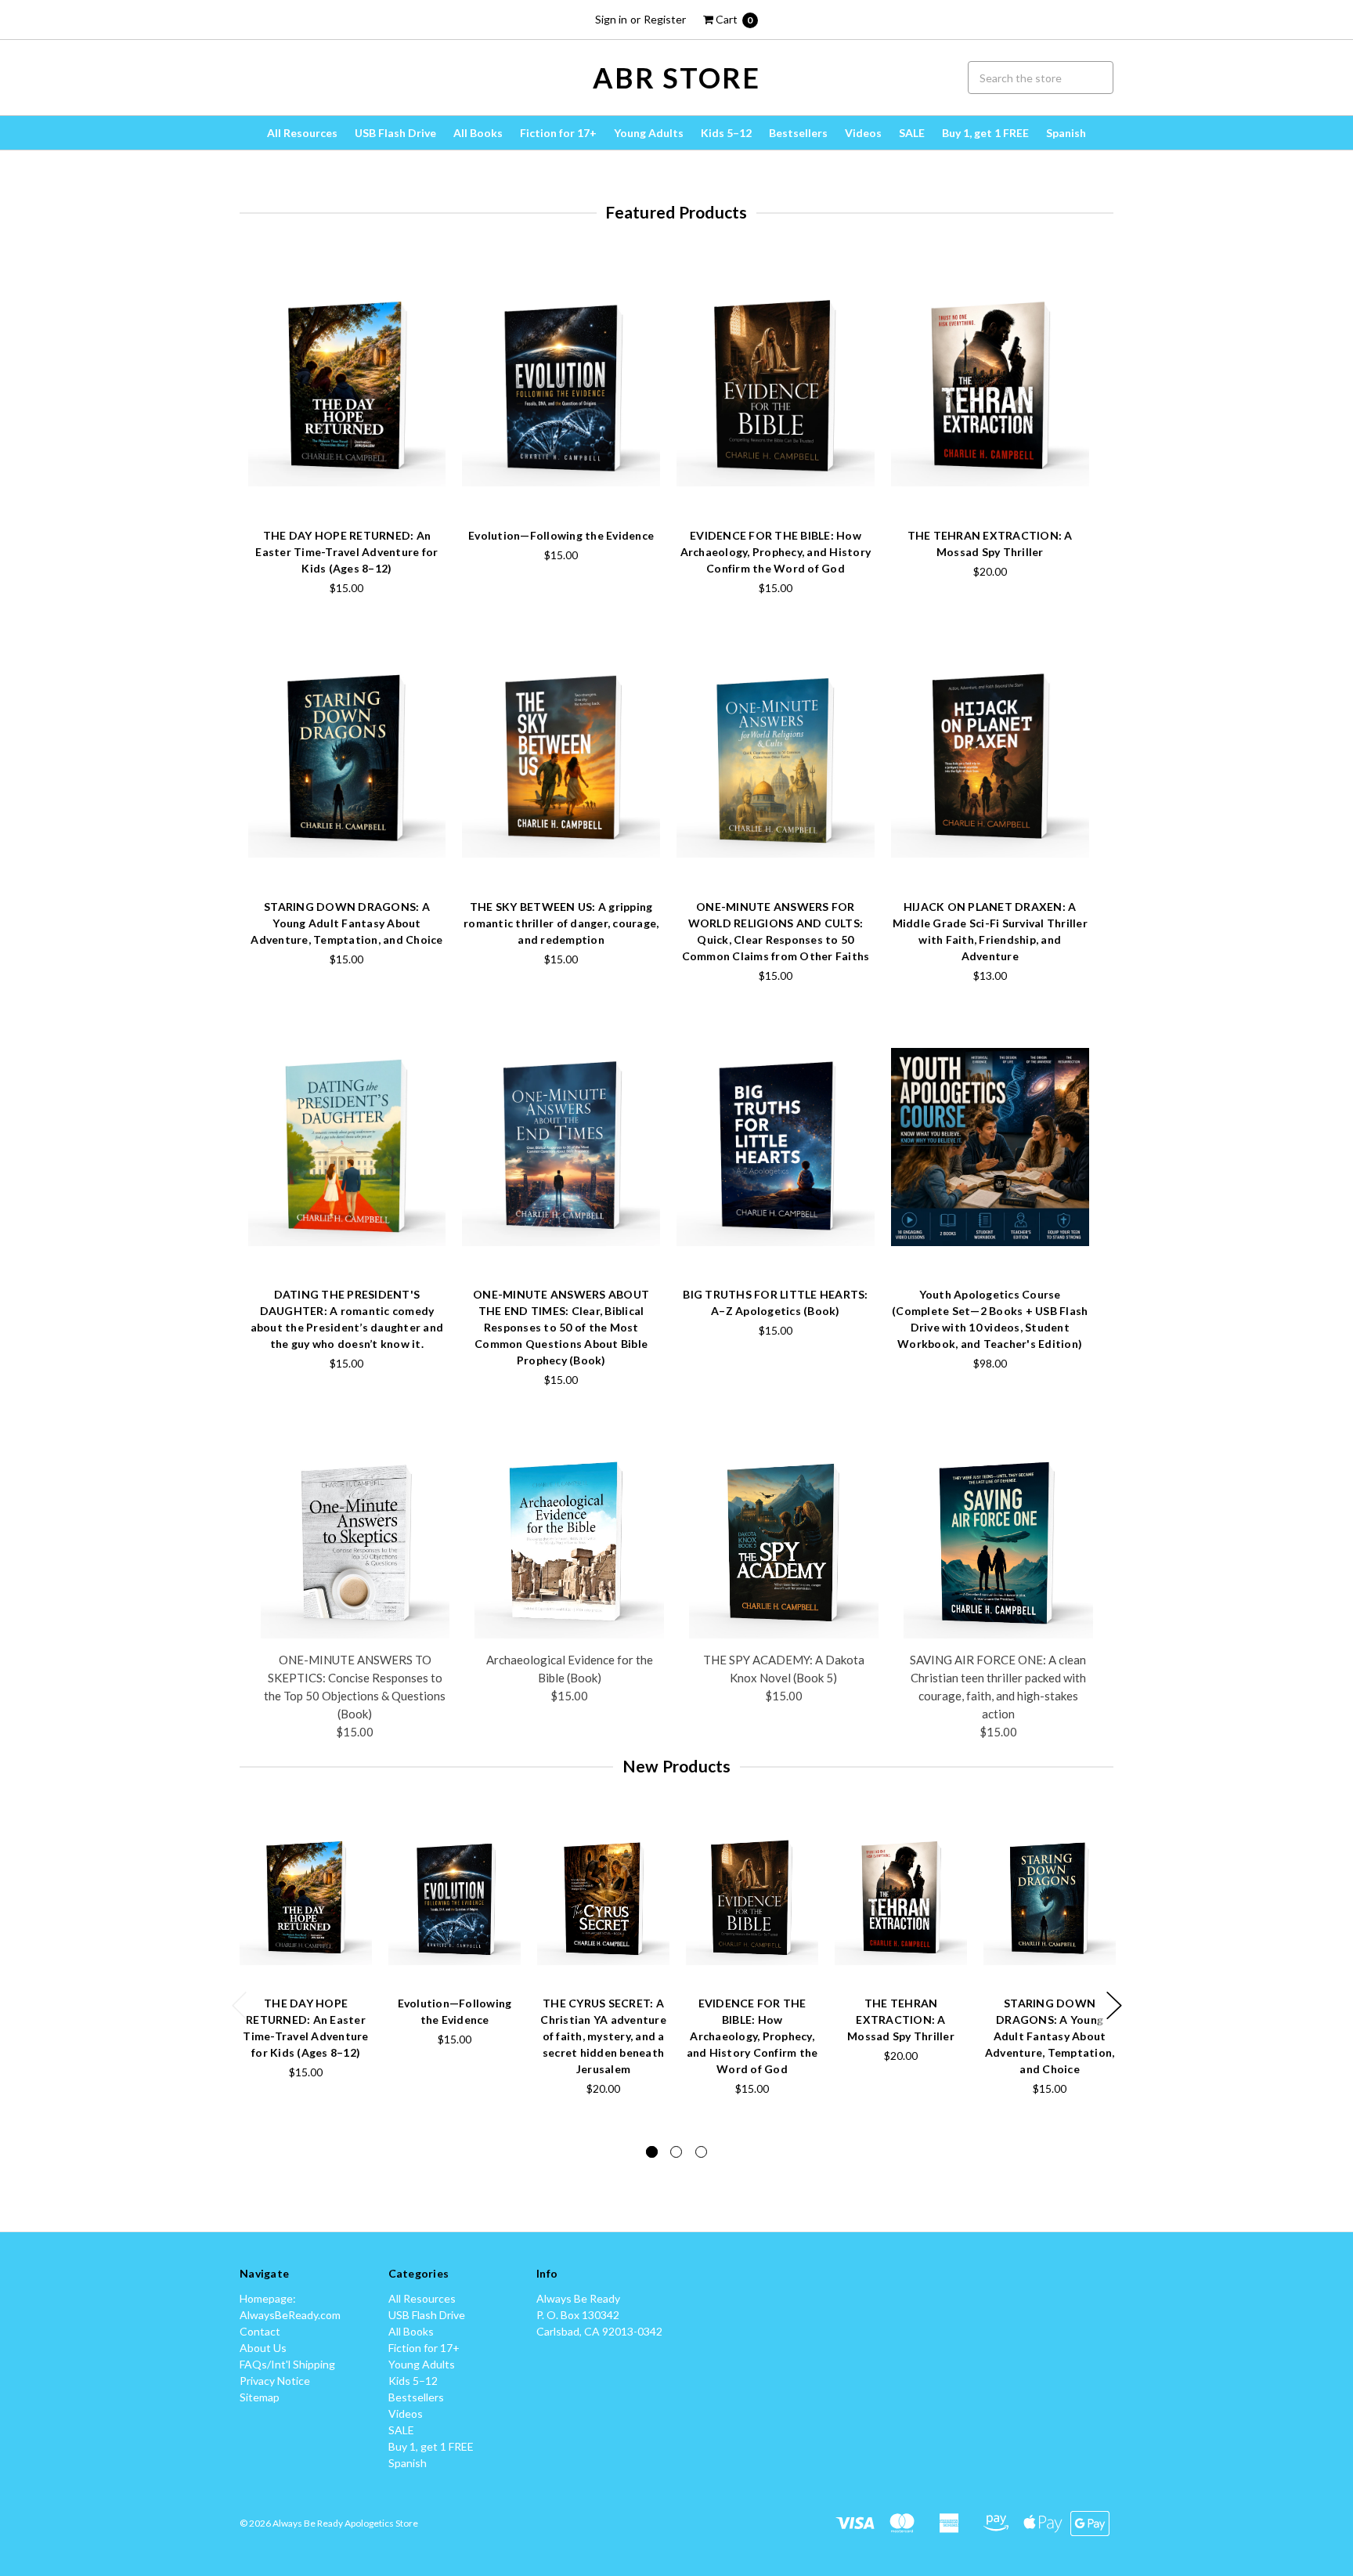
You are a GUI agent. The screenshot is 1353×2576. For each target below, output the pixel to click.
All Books (478, 133)
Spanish (1066, 133)
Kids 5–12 (726, 133)
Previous (240, 2005)
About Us (263, 2348)
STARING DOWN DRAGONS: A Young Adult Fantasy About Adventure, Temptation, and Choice (346, 923)
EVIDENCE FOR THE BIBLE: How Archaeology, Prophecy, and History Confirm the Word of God (776, 552)
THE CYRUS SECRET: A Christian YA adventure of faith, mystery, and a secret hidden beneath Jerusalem (603, 2036)
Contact (260, 2331)
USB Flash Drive (395, 133)
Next (1114, 2005)
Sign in (611, 19)
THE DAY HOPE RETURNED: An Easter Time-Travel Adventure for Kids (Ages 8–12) (346, 552)
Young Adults (649, 133)
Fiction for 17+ (558, 133)
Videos (863, 133)
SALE (912, 133)
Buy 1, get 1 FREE (985, 133)
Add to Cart (347, 479)
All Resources (302, 133)
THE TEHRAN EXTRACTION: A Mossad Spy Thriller (901, 2020)
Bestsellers (798, 133)
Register (665, 19)
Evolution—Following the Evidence (561, 535)
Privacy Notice (275, 2381)
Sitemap (260, 2397)
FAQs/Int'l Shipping (287, 2364)
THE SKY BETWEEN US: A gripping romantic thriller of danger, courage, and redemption (561, 923)
